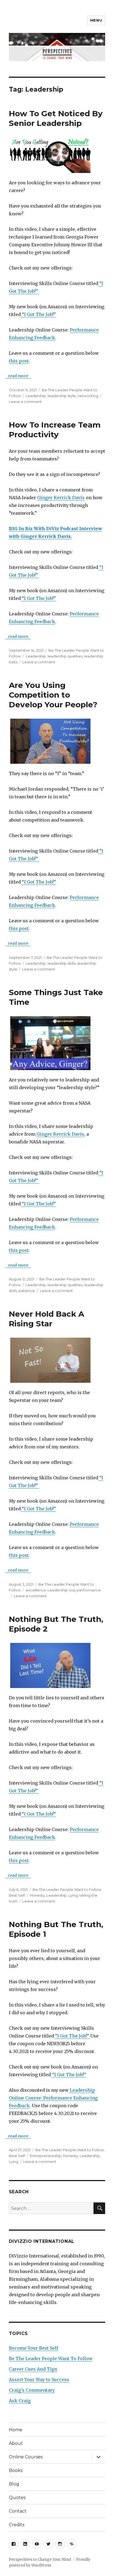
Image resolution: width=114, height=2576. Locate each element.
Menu (96, 20)
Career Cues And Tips (33, 2369)
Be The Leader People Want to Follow (67, 1889)
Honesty (37, 1895)
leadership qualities (65, 656)
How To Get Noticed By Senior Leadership (56, 118)
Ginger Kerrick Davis (61, 498)
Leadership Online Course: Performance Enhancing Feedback (53, 2098)
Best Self (17, 1895)
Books (16, 2470)
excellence (36, 1590)
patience (27, 1291)
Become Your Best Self (33, 2348)
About (16, 2443)
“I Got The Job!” (38, 314)
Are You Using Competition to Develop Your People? (53, 695)
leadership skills (62, 963)
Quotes (17, 2498)
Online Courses (26, 2457)
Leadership (36, 396)
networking (88, 396)
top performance (85, 1590)
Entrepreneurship (46, 2156)
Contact (18, 2511)
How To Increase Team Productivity (55, 430)
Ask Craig (20, 2401)
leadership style (62, 396)
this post (19, 361)
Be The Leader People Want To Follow (51, 2358)
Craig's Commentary (32, 2390)
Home (16, 2430)
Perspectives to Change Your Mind (40, 2560)
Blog (14, 2484)
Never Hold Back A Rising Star (46, 1319)
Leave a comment (25, 402)
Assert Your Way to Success (39, 2380)
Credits (17, 2525)
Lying (73, 1895)
